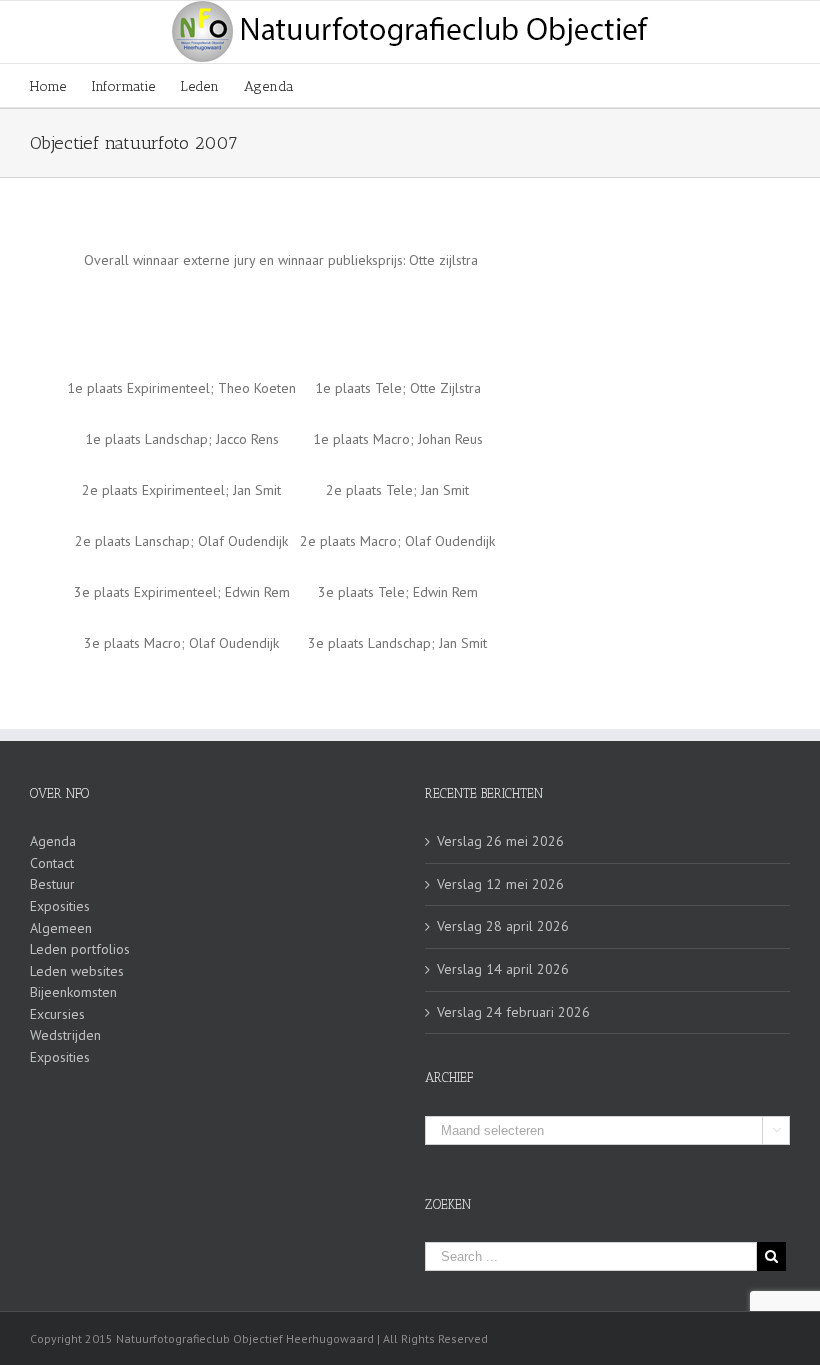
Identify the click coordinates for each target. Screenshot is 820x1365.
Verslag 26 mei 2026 (500, 841)
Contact (52, 863)
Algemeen (61, 928)
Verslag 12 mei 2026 (500, 884)
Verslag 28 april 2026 (503, 926)
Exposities (60, 906)
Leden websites (77, 971)
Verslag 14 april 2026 (503, 969)
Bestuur (52, 884)
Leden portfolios (80, 949)
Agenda (53, 841)
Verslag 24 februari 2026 (513, 1012)
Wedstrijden (65, 1035)
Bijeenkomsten (73, 992)
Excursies (57, 1014)
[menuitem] (60, 85)
